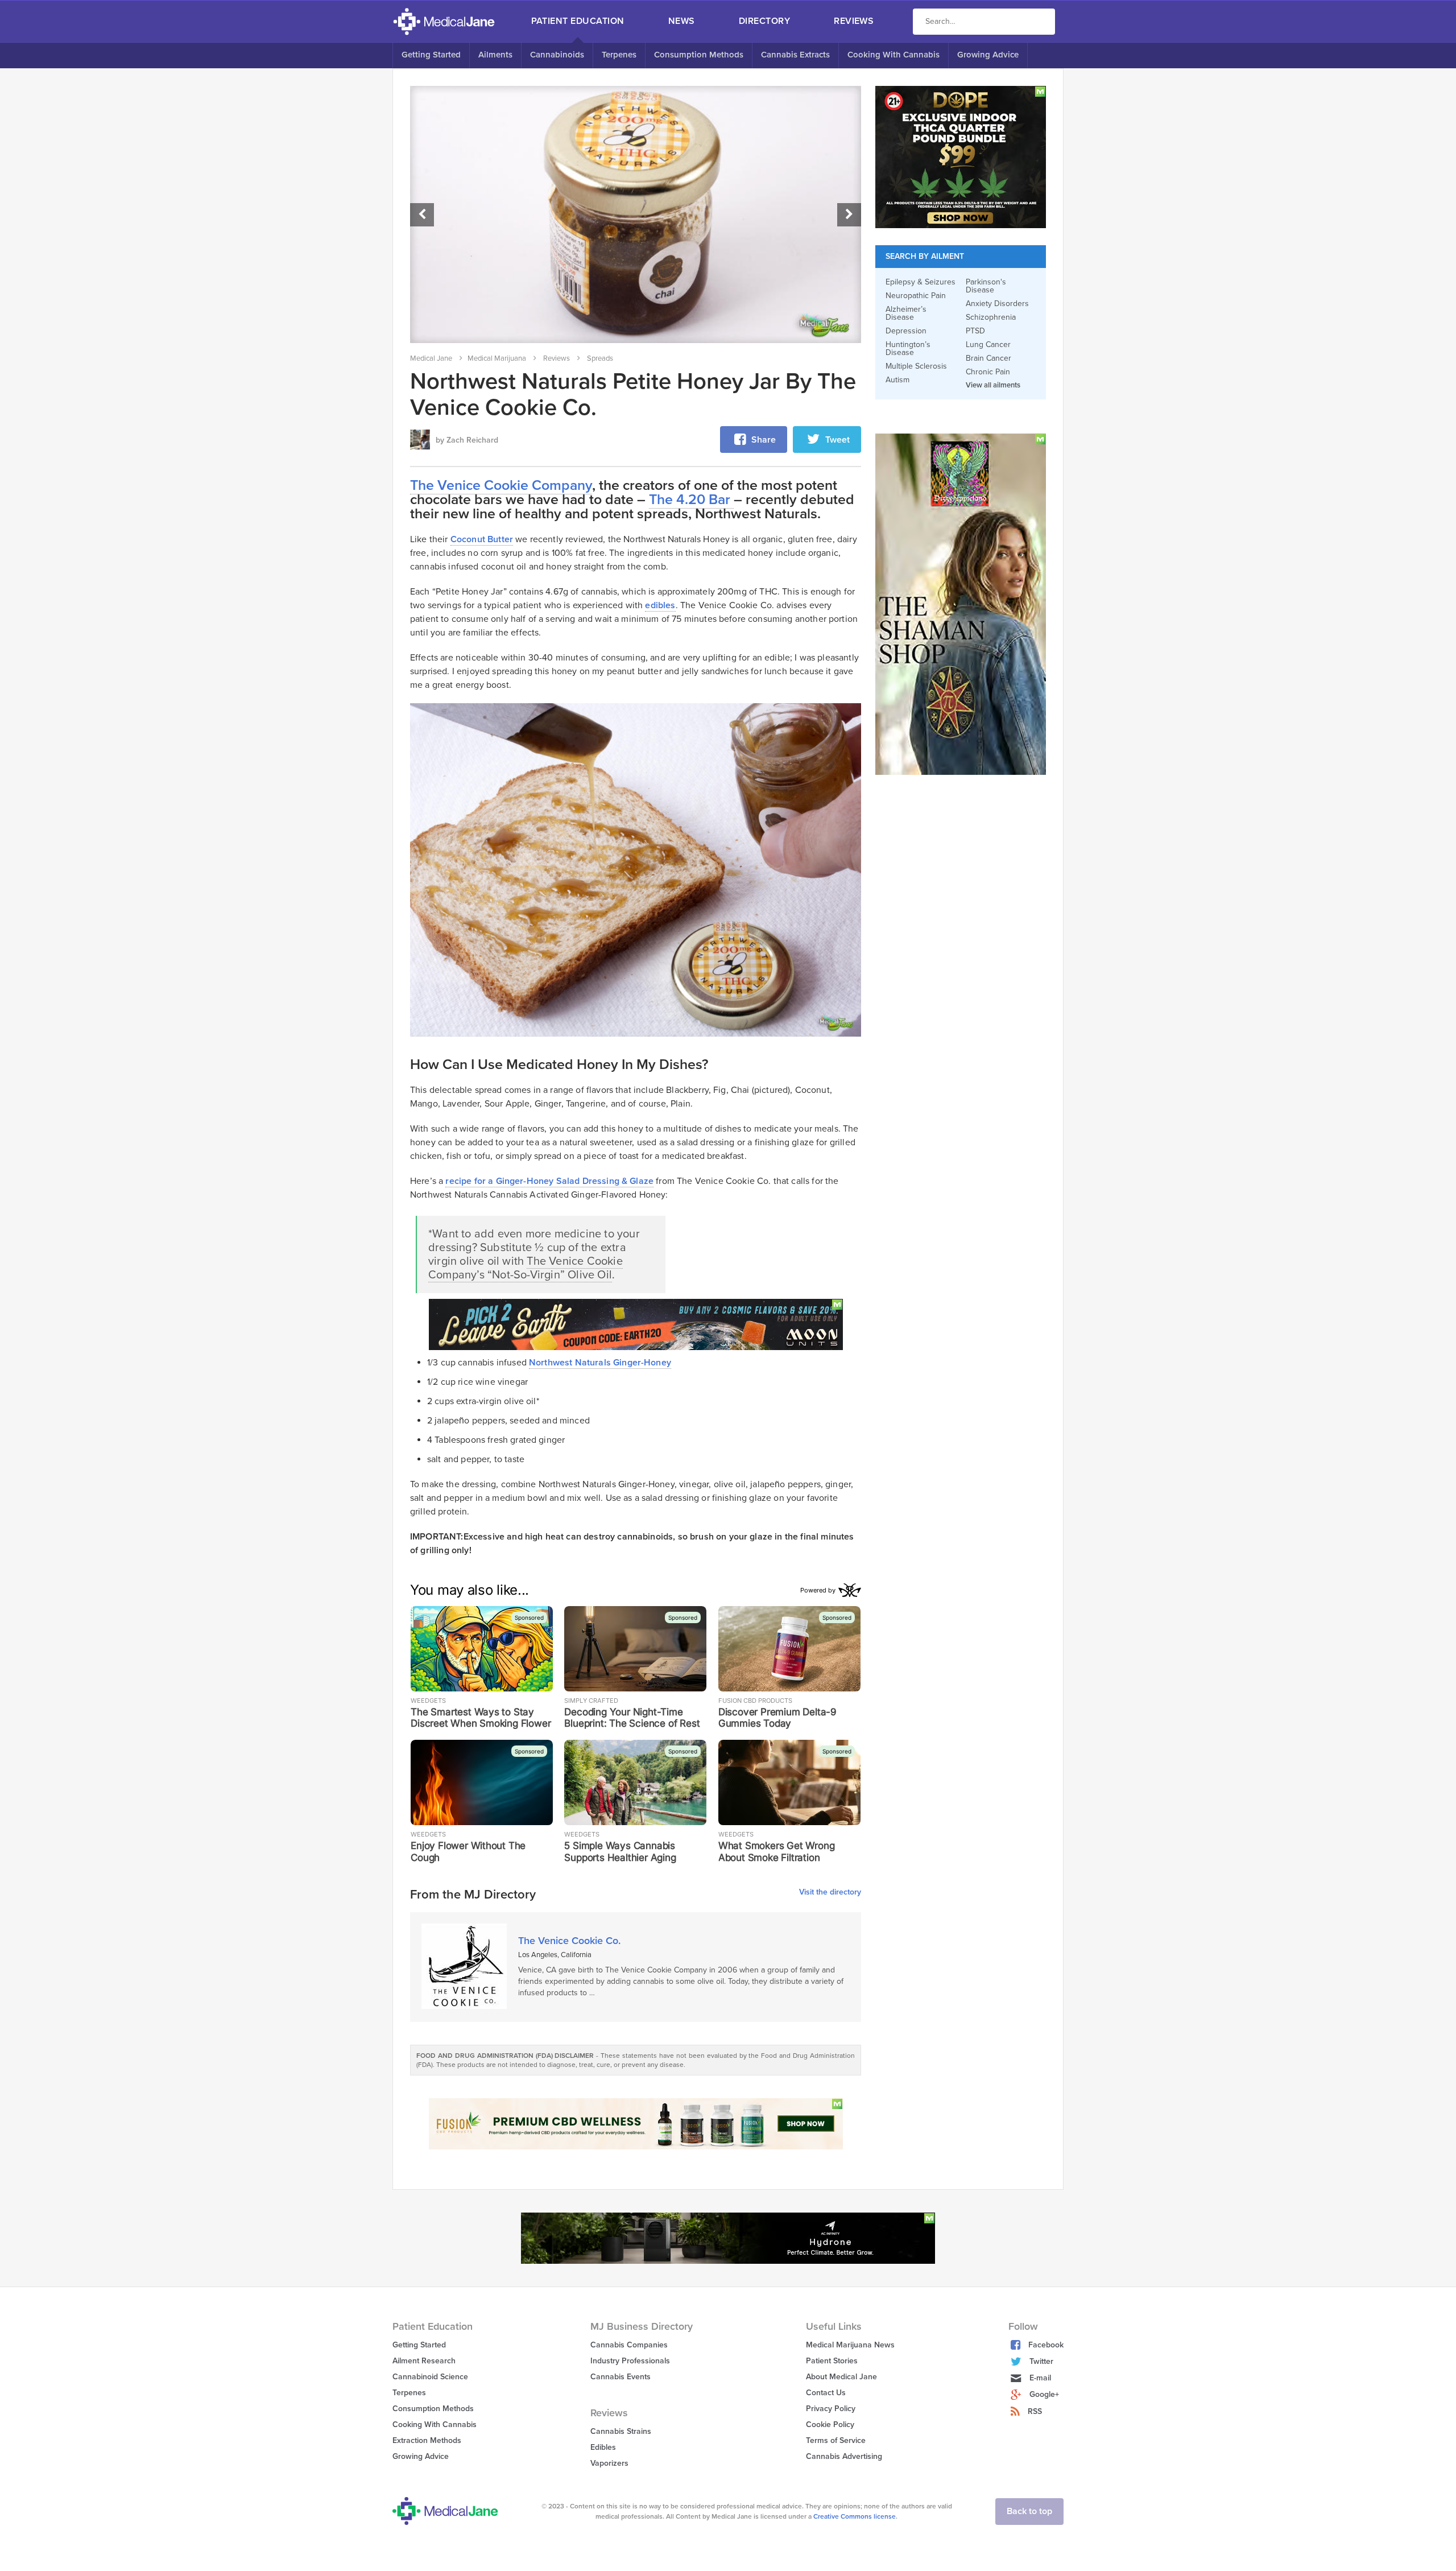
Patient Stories (832, 2361)
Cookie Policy (830, 2425)
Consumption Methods (699, 55)
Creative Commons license (855, 2516)
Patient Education (578, 21)
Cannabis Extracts (795, 55)
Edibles (603, 2447)
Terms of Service (836, 2440)
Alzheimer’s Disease (906, 313)
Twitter (1041, 2361)
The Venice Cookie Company (501, 485)
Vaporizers (609, 2463)
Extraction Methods (427, 2440)
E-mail (1040, 2378)
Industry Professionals (630, 2361)
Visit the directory (830, 1893)
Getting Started (431, 55)
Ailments (495, 55)
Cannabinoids (557, 55)
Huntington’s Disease (908, 349)
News (682, 21)
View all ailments (993, 385)
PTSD (975, 331)
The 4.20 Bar (691, 500)
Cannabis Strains (621, 2431)
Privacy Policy (831, 2409)
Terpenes (619, 55)
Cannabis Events (621, 2377)
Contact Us (826, 2393)
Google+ (1044, 2394)
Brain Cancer (988, 358)
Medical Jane (431, 358)
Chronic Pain (988, 372)
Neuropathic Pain (916, 296)
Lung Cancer (988, 345)
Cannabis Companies (629, 2345)
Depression (906, 331)
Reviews (854, 21)
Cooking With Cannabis (894, 55)
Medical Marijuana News (850, 2345)
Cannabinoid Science (430, 2377)
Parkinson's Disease (986, 286)
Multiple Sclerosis (916, 366)
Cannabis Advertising (844, 2456)
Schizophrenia (991, 317)
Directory (764, 21)
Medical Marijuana (497, 358)
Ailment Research (424, 2361)
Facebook (1046, 2345)
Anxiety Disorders (997, 304)
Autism (897, 380)
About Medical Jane (841, 2377)
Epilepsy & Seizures (921, 282)
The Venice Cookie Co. (569, 1941)
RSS (1035, 2411)
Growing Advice (988, 55)
